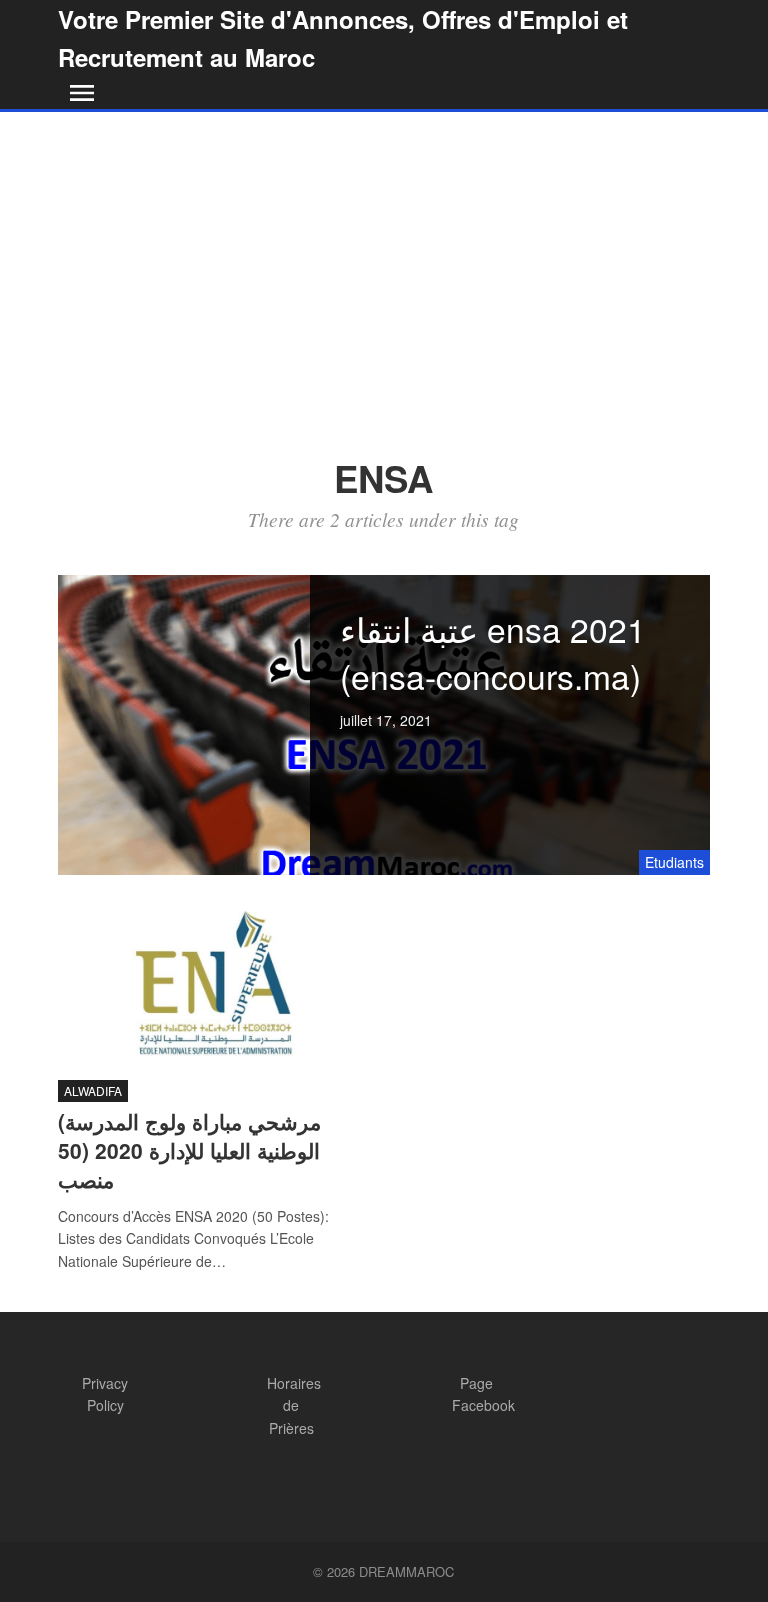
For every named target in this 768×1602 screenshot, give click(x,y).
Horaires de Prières (294, 1405)
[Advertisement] (384, 262)
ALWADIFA (93, 1090)
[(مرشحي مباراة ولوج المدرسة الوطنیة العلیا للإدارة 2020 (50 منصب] (213, 983)
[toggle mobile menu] (78, 93)
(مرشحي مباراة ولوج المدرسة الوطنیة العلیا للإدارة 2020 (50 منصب (189, 1151)
